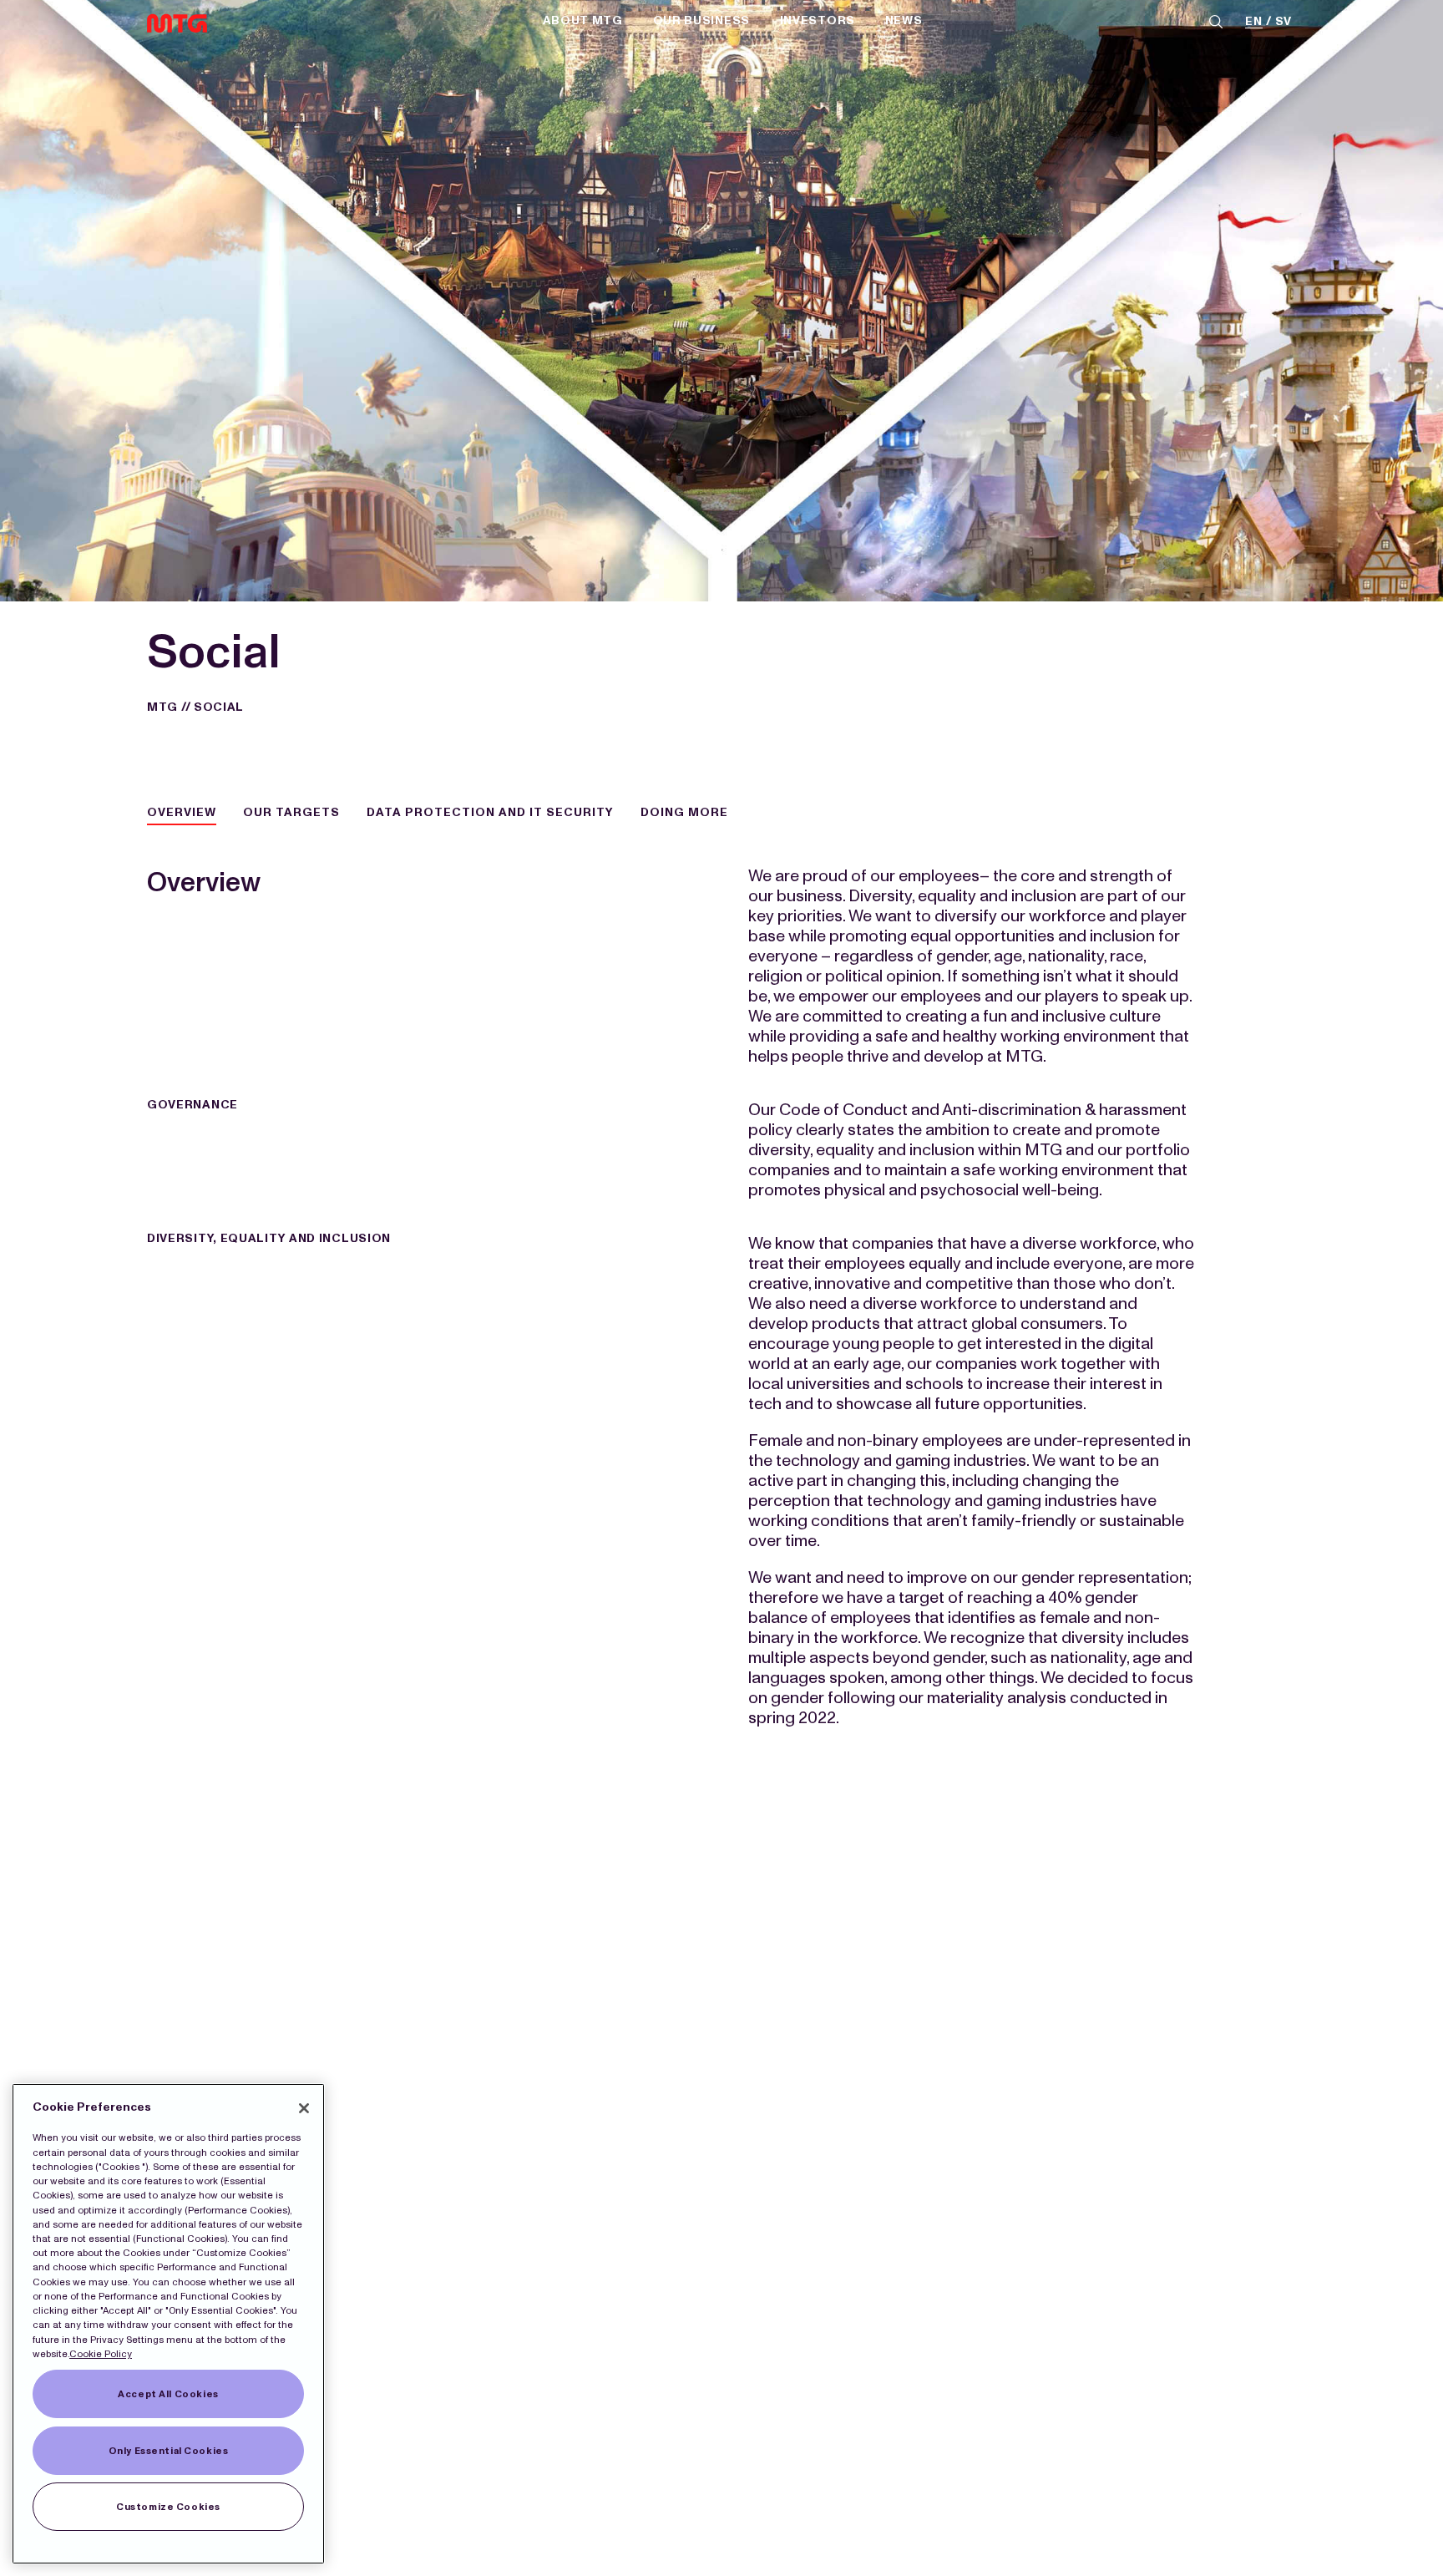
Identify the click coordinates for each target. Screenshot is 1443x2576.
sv (1284, 22)
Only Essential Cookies (169, 2451)
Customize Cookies (168, 2507)
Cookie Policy (101, 2354)
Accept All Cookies (168, 2394)
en (1253, 22)
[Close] (304, 2108)
